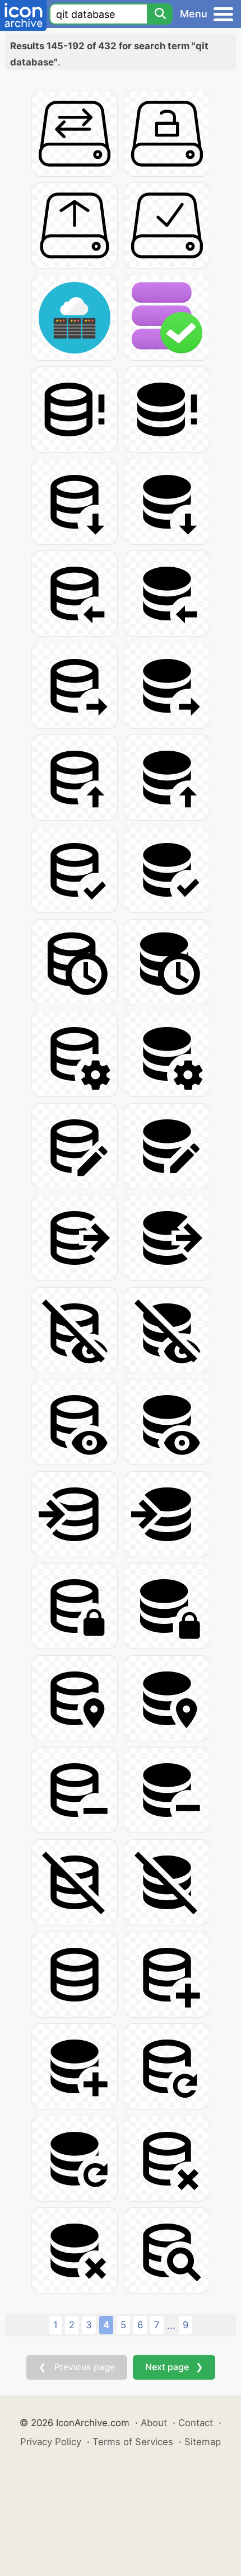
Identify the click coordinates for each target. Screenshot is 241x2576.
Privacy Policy (51, 2442)
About (154, 2423)
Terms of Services (133, 2442)
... (171, 2325)
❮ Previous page (77, 2367)
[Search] (160, 14)
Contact (196, 2423)
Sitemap (203, 2442)
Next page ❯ (174, 2367)
